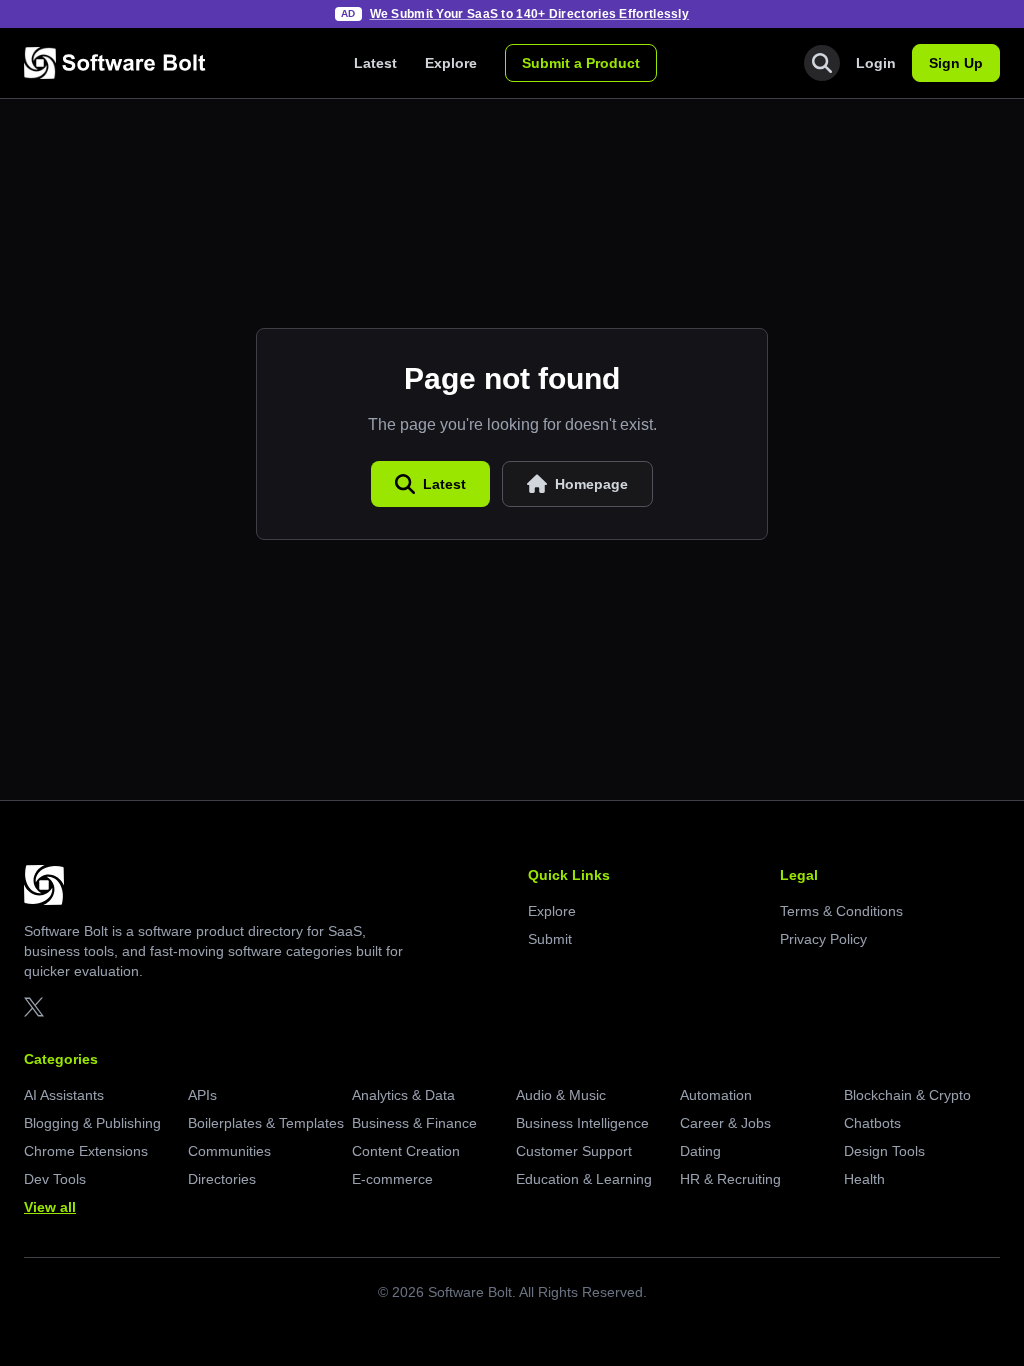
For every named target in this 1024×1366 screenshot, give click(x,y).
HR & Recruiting (730, 1179)
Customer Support (574, 1151)
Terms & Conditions (841, 911)
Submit (550, 939)
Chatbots (872, 1123)
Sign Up (956, 63)
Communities (229, 1151)
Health (864, 1179)
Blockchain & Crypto (907, 1095)
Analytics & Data (403, 1095)
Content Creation (406, 1151)
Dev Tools (55, 1179)
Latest (375, 63)
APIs (202, 1095)
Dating (700, 1151)
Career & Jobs (725, 1123)
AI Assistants (64, 1095)
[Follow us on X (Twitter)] (34, 1007)
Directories (222, 1179)
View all (50, 1207)
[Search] (822, 63)
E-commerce (392, 1179)
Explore (451, 63)
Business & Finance (414, 1123)
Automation (716, 1095)
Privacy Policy (823, 939)
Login (876, 63)
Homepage (591, 484)
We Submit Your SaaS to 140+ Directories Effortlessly (530, 14)
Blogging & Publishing (92, 1123)
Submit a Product (581, 63)
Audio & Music (561, 1095)
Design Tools (884, 1151)
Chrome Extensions (86, 1151)
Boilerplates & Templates (266, 1123)
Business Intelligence (582, 1123)
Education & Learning (584, 1179)
